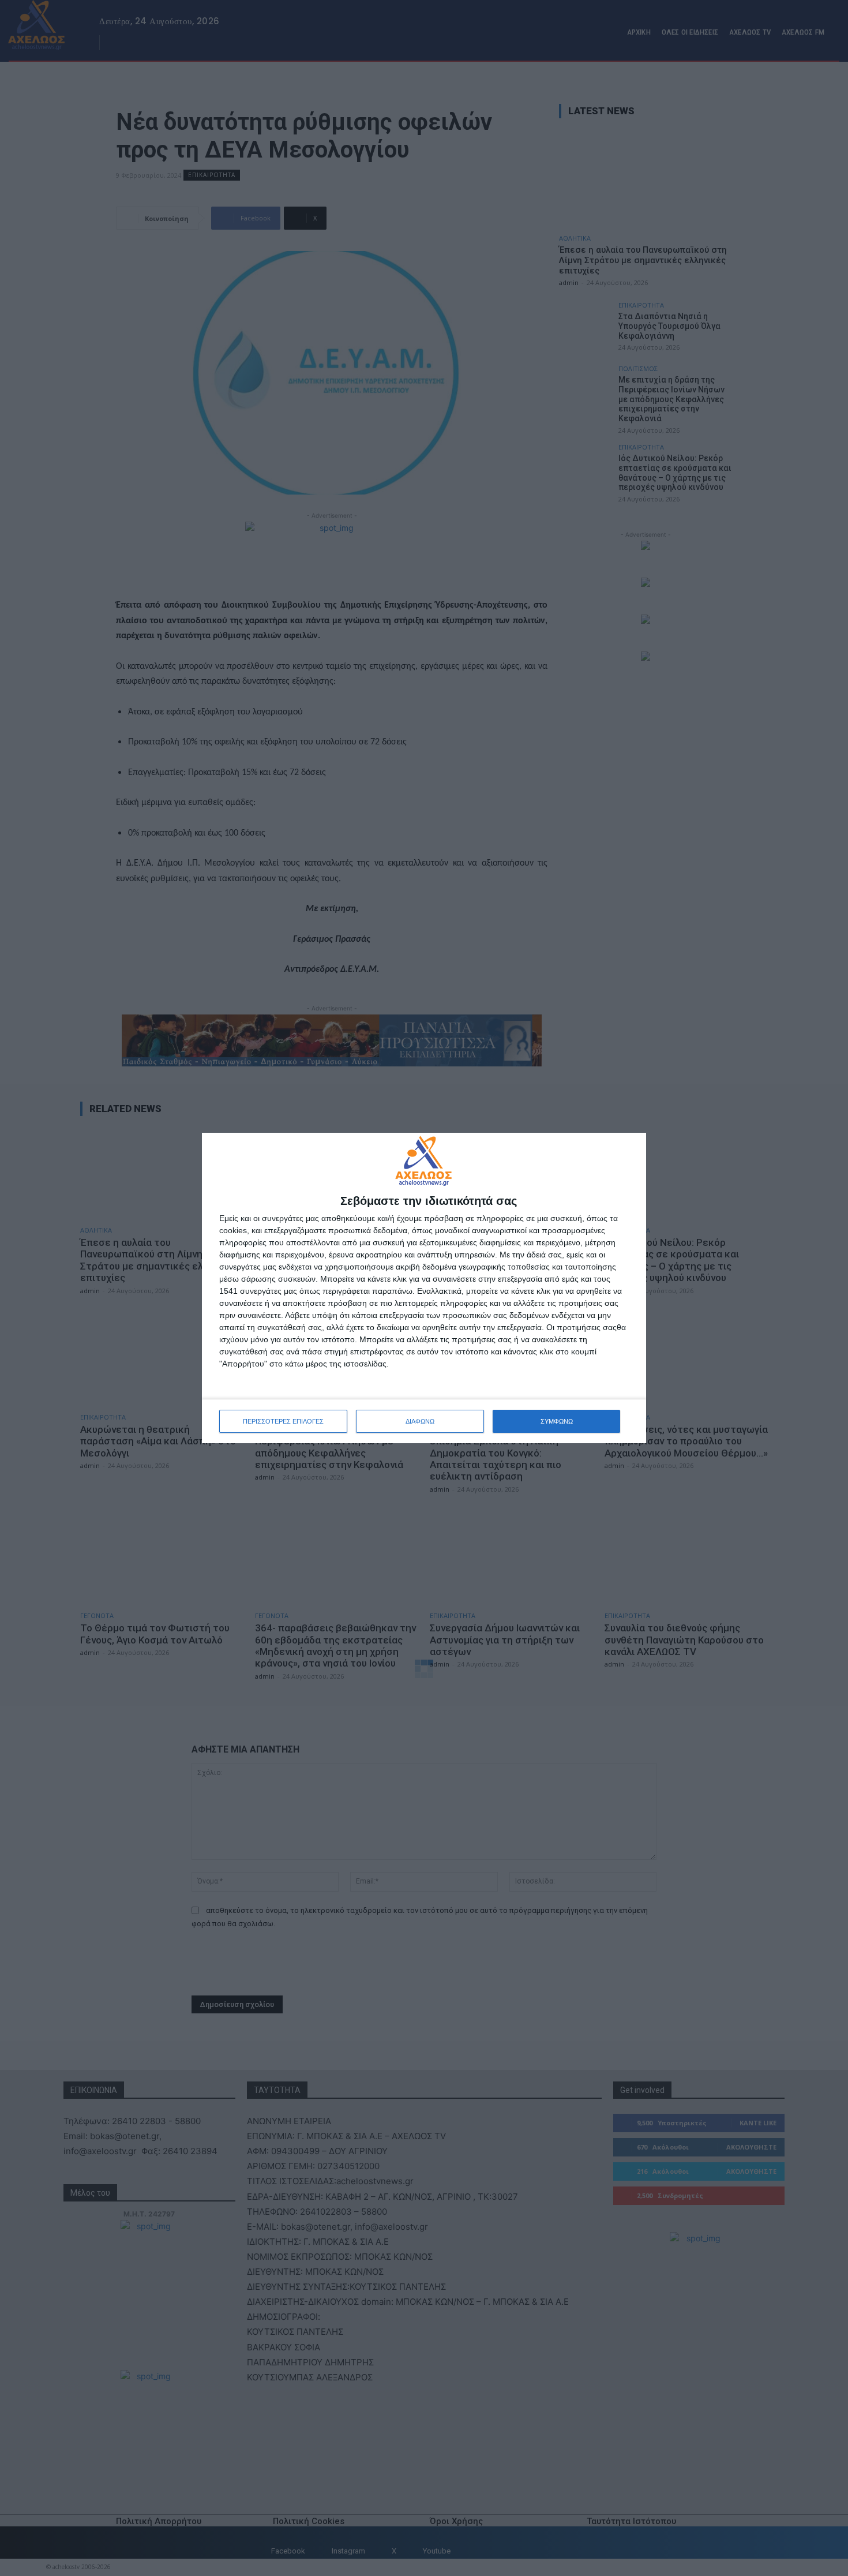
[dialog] (424, 1288)
